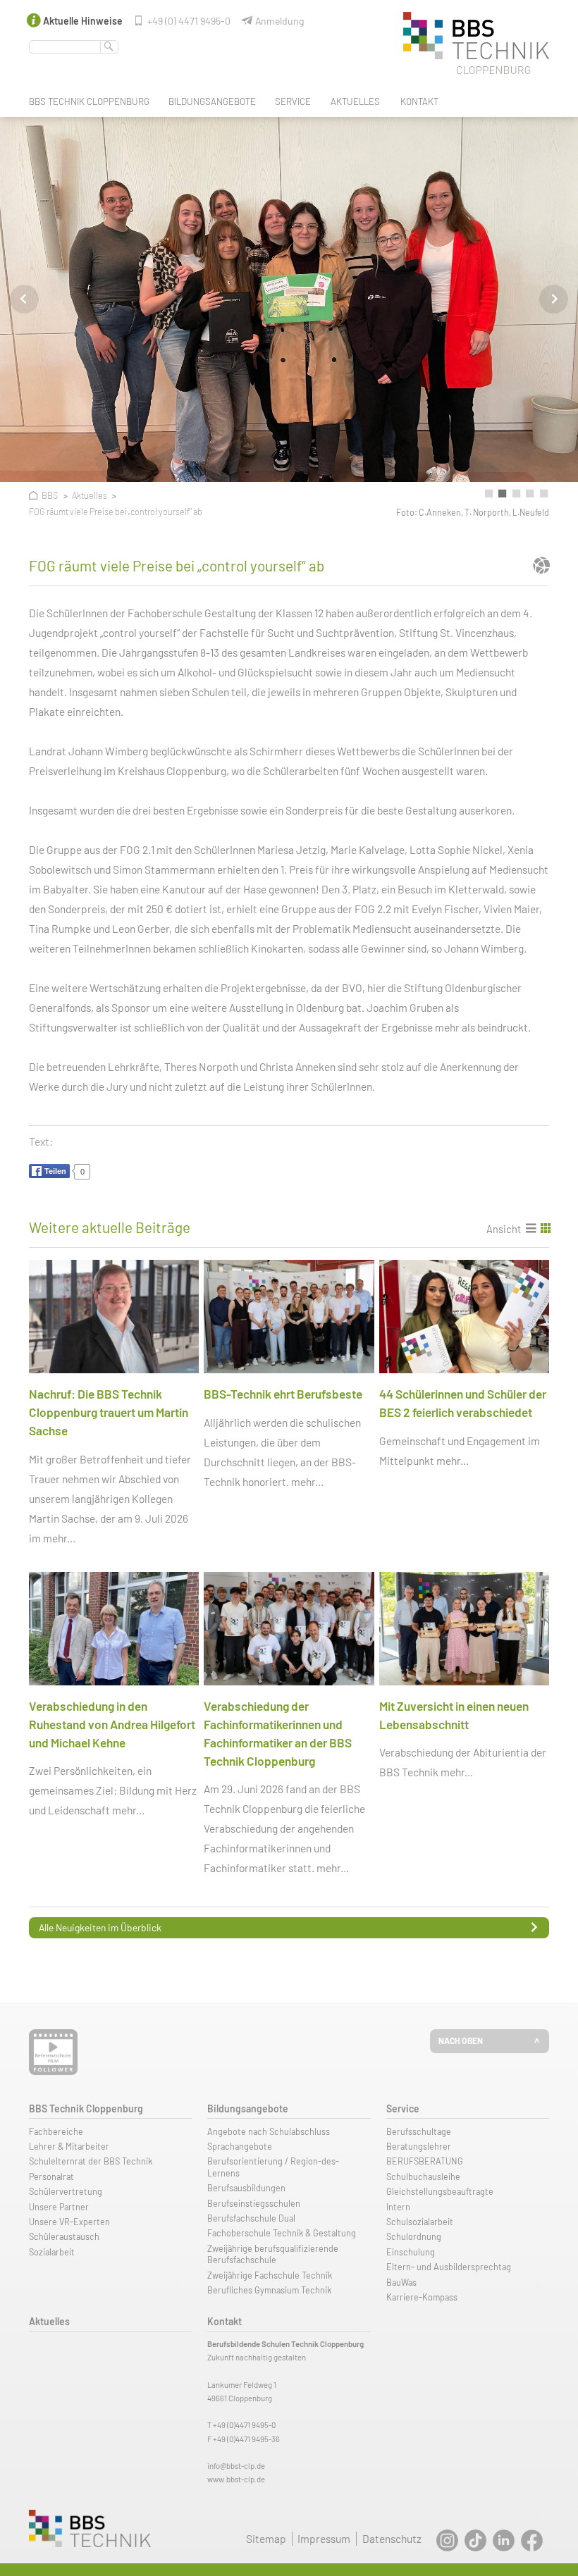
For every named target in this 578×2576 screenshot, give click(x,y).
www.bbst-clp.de (236, 2479)
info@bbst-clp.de (236, 2466)
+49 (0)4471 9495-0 (244, 2425)
